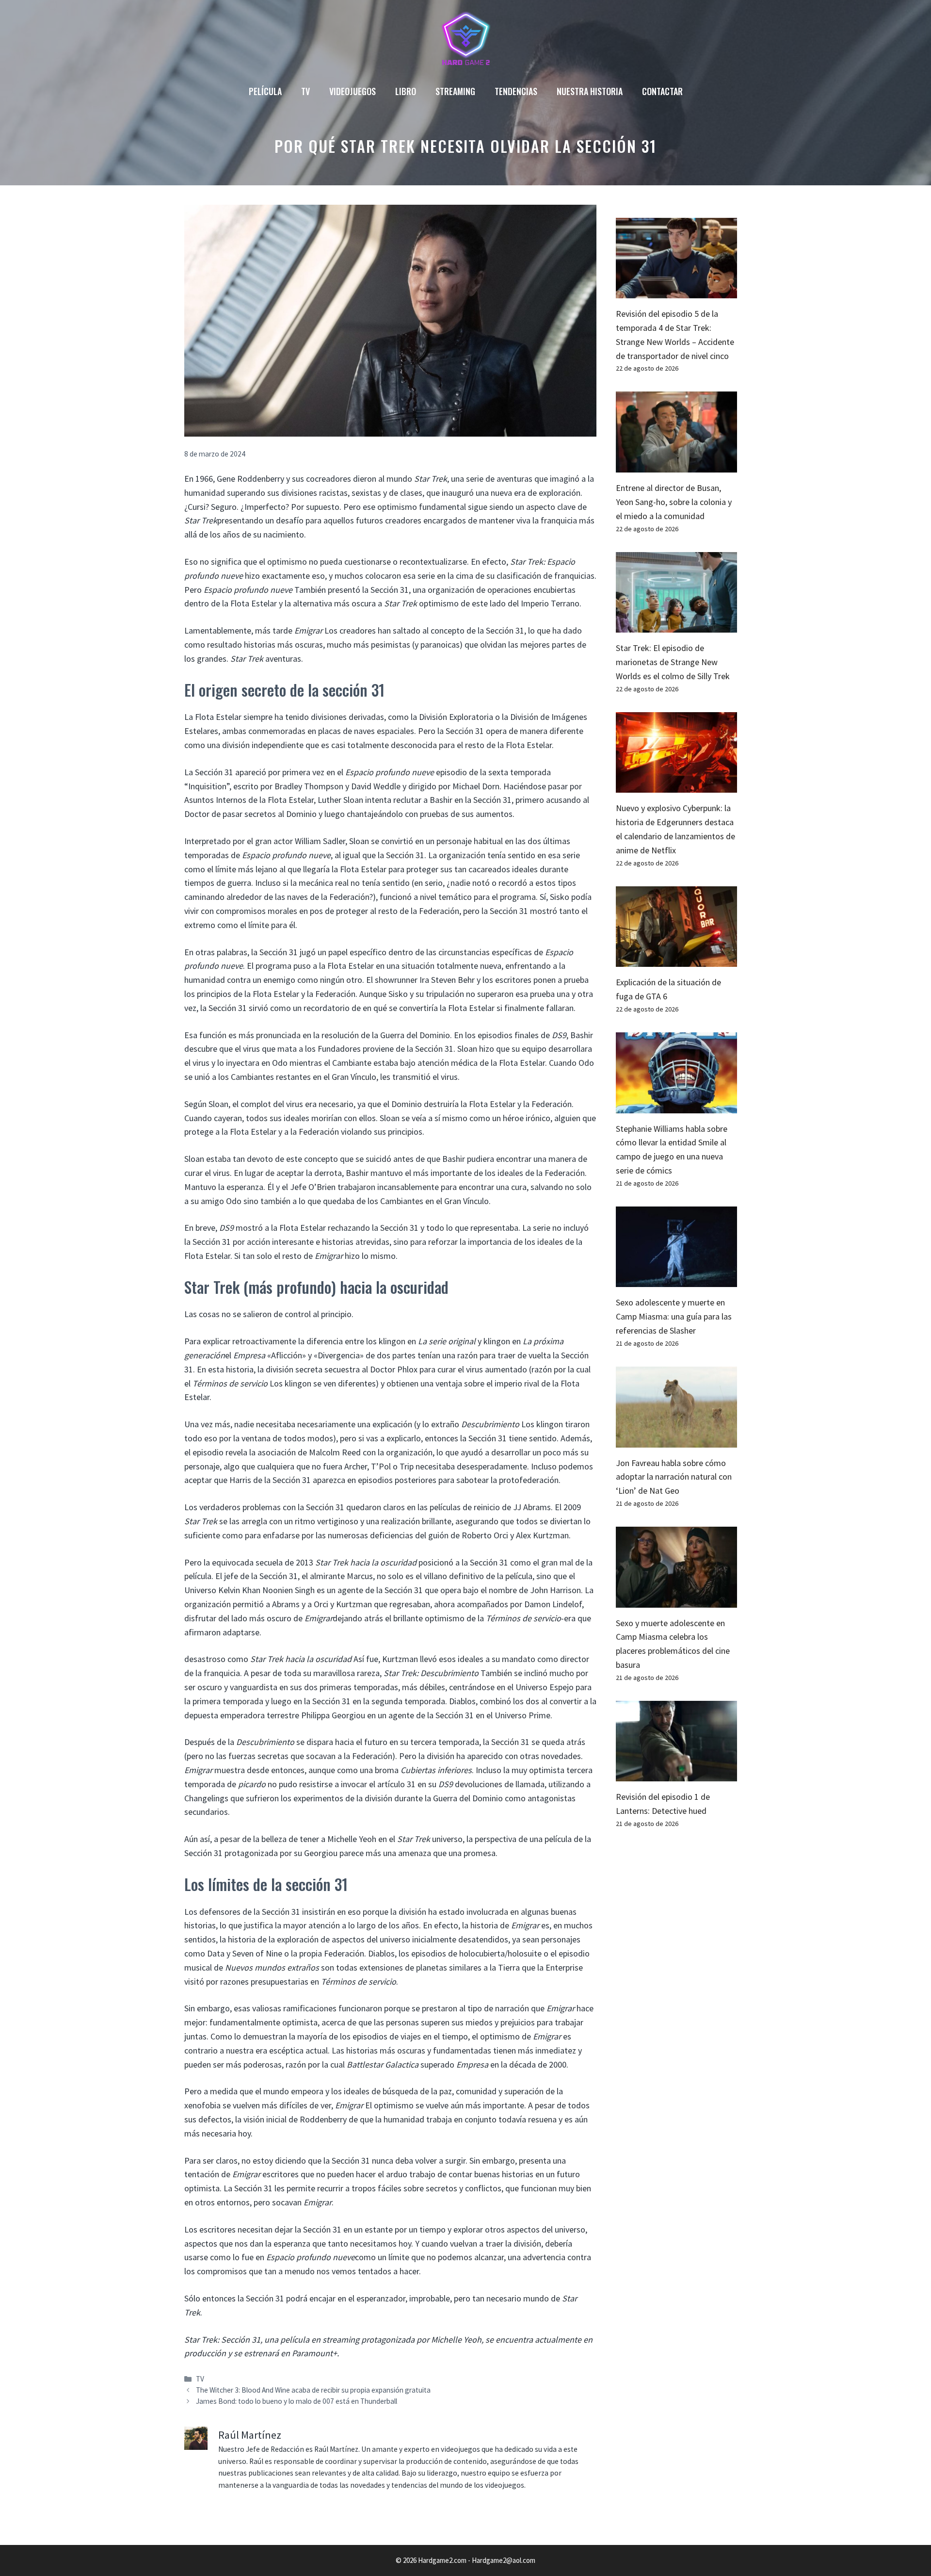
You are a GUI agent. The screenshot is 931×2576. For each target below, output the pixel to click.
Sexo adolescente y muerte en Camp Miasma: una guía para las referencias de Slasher (674, 1316)
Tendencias (516, 91)
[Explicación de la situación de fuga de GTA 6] (676, 959)
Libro (406, 91)
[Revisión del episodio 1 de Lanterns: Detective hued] (676, 1774)
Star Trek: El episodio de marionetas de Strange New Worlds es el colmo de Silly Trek (673, 662)
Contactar (662, 91)
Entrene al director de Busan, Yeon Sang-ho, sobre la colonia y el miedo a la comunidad (674, 502)
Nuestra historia (590, 91)
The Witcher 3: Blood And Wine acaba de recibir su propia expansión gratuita (313, 2390)
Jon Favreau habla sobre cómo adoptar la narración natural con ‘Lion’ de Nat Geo (674, 1477)
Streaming (455, 91)
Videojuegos (353, 91)
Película (265, 91)
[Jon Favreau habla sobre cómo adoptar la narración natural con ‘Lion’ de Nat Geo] (676, 1440)
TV (305, 91)
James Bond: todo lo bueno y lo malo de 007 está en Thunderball (297, 2401)
